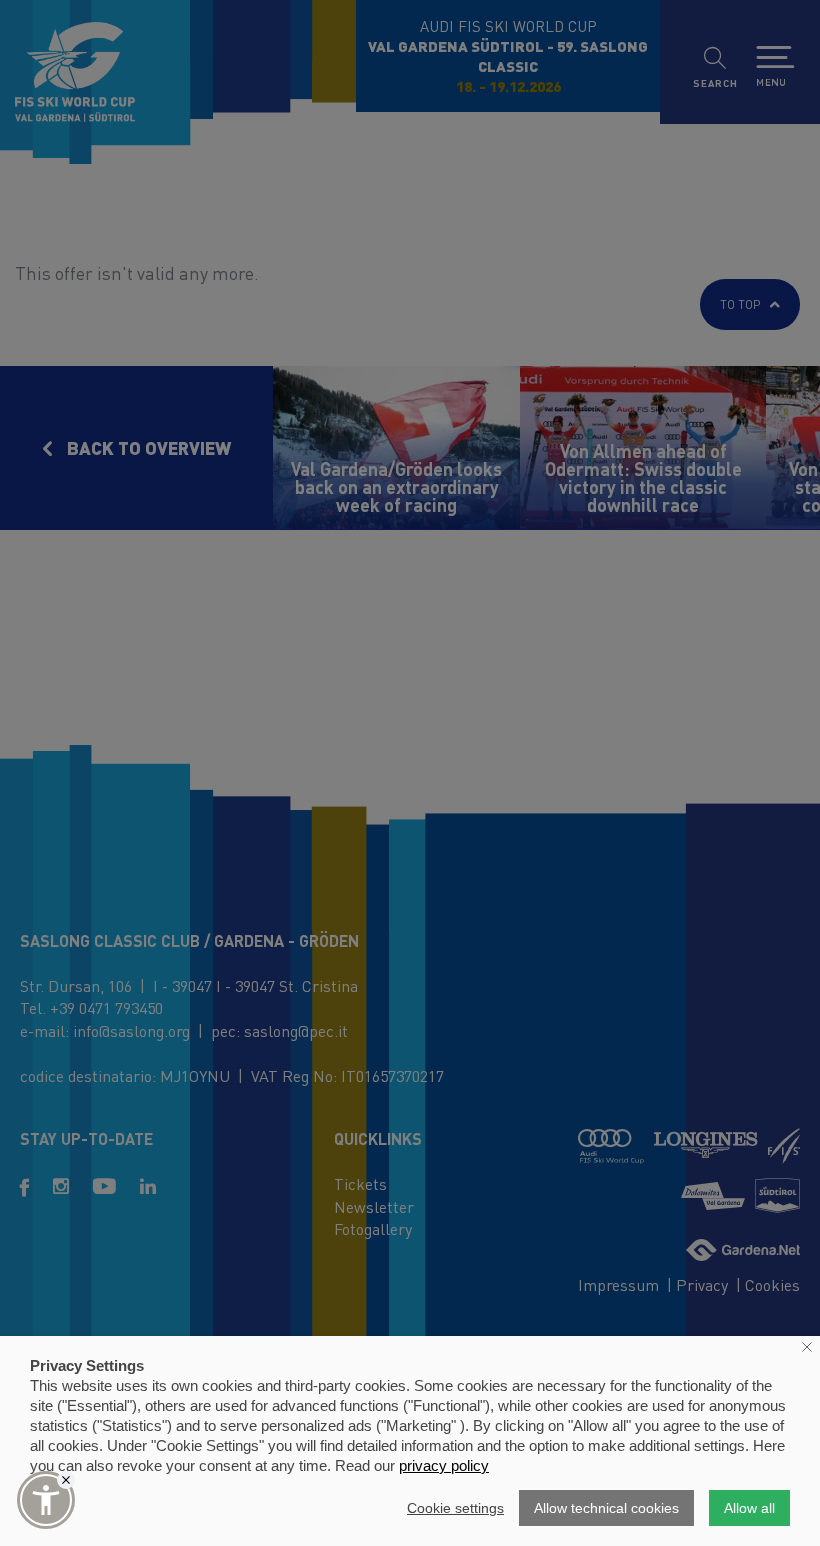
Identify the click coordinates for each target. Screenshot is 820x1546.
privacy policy (444, 1465)
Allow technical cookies (606, 1508)
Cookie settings (455, 1508)
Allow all (749, 1508)
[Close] (66, 1480)
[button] (46, 1500)
